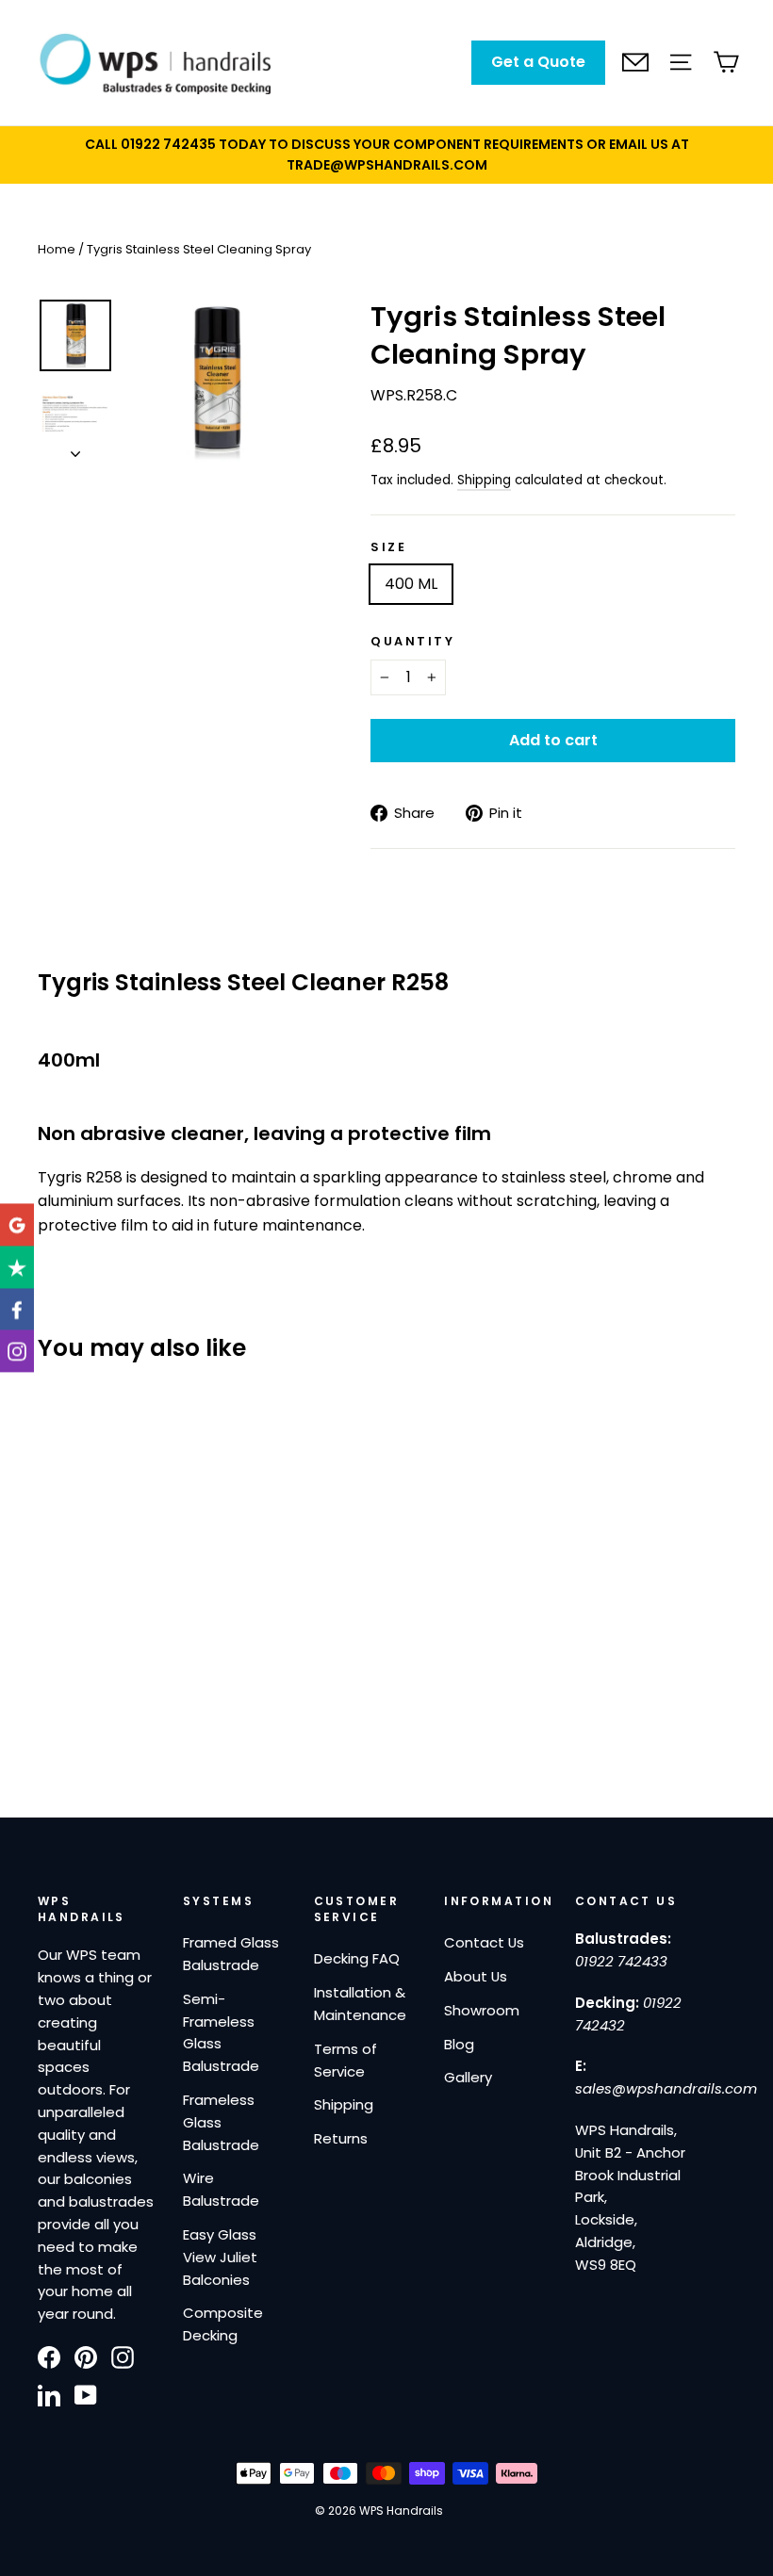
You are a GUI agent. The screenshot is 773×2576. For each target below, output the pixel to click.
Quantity (412, 641)
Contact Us (484, 1942)
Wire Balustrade (221, 2189)
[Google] (17, 1224)
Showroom (482, 2010)
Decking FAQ (357, 1958)
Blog (459, 2044)
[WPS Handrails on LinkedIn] (49, 2395)
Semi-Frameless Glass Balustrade (221, 2032)
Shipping (484, 480)
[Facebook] (17, 1309)
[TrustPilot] (17, 1267)
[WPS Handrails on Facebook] (49, 2356)
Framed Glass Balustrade (231, 1954)
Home (57, 249)
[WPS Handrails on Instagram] (123, 2356)
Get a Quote (538, 62)
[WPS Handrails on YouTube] (86, 2395)
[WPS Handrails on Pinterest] (86, 2356)
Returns (341, 2138)
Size (388, 547)
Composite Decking (223, 2324)
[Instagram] (17, 1352)
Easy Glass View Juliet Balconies (220, 2257)
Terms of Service (345, 2060)
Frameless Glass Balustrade (221, 2122)
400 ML (411, 584)
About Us (476, 1976)
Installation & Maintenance (360, 2004)
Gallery (468, 2077)
